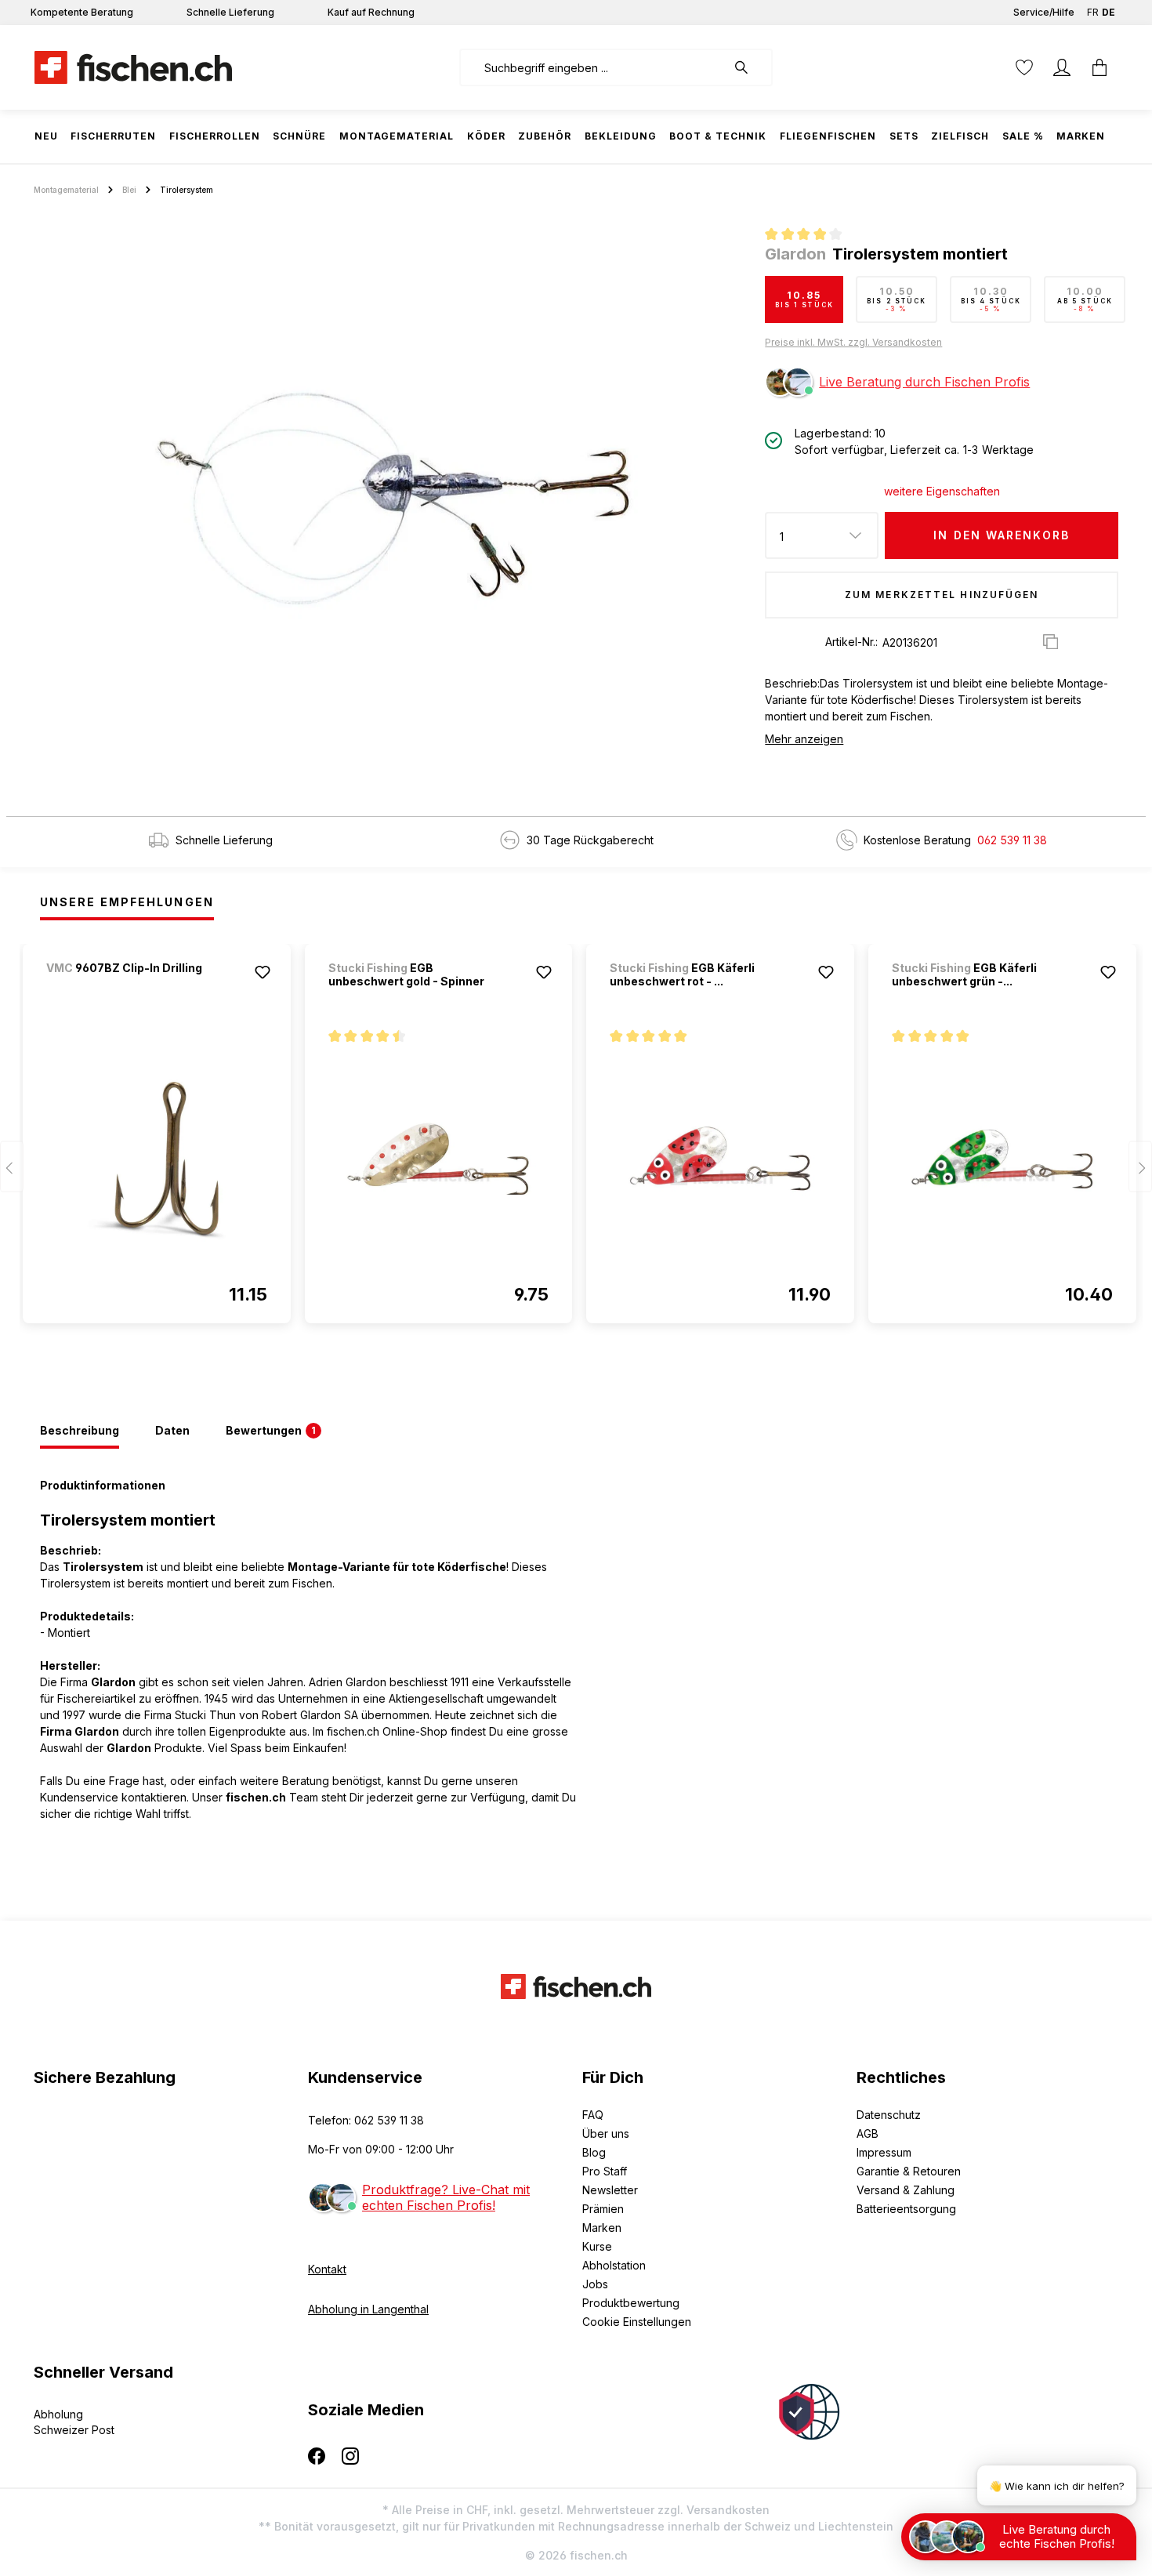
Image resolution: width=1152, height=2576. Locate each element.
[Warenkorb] (1099, 67)
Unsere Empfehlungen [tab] (127, 902)
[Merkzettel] (1024, 67)
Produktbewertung (631, 2303)
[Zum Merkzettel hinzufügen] (263, 972)
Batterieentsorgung (906, 2209)
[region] (393, 499)
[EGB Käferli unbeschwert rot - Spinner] (720, 1159)
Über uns (606, 2133)
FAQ (593, 2115)
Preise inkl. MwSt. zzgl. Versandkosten (853, 342)
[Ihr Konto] (1062, 67)
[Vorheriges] (12, 1167)
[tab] (80, 1431)
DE (1109, 12)
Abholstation (614, 2265)
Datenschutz (889, 2115)
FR (1093, 12)
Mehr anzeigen (804, 739)
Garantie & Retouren (909, 2171)
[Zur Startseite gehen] (133, 67)
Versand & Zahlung (906, 2190)
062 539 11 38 (1012, 840)
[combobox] (593, 67)
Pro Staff (605, 2171)
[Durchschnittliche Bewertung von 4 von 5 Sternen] (810, 236)
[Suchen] (749, 67)
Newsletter (610, 2190)
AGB (868, 2133)
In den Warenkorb (1002, 535)
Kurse (597, 2246)
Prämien (603, 2209)
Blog (594, 2152)
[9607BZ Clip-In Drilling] (129, 989)
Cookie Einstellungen (637, 2322)
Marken (602, 2228)
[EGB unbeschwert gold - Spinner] (439, 1159)
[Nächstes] (1140, 1167)
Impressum (884, 2152)
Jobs (595, 2284)
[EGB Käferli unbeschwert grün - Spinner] (1002, 1159)
